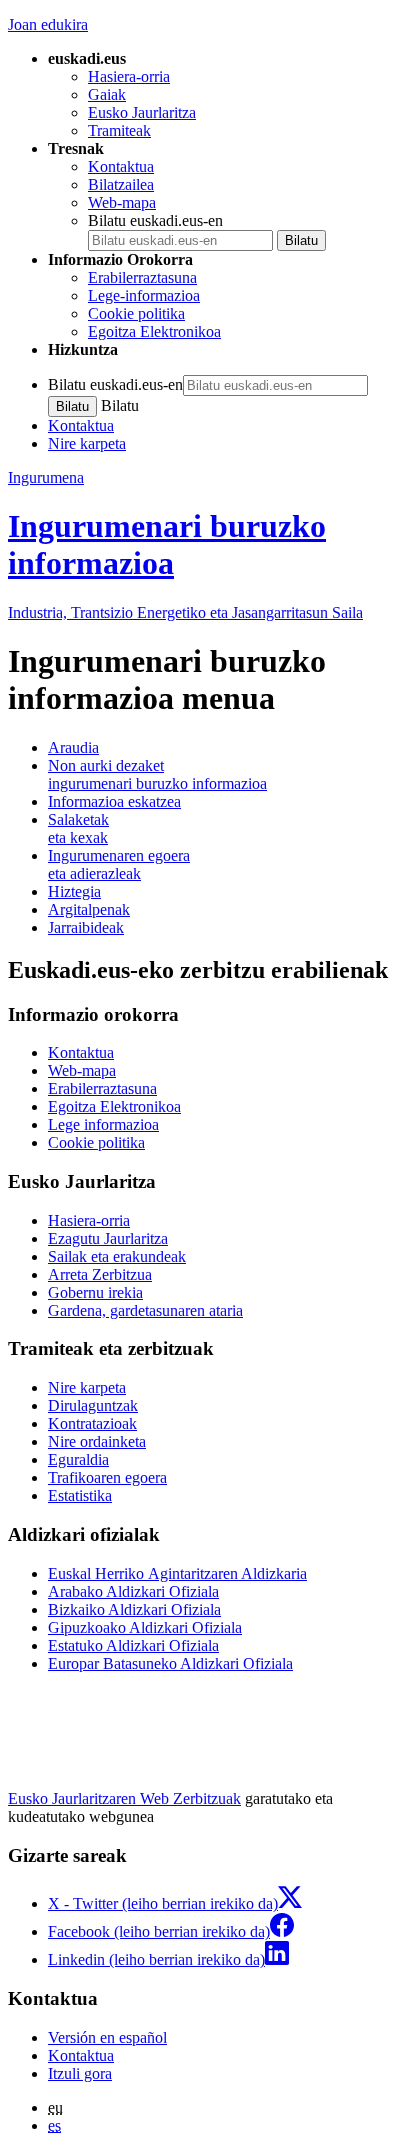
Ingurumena (46, 477)
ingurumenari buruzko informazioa (157, 774)
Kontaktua (121, 166)
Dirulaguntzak (93, 1405)
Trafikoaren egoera (107, 1477)
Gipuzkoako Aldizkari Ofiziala (145, 1627)
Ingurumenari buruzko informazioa (167, 544)
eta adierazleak (119, 864)
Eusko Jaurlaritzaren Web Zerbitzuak (124, 1798)
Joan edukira (48, 24)
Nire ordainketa (97, 1441)
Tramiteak (119, 130)
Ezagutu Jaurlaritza (108, 1238)
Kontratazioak (92, 1423)
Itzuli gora (80, 2073)
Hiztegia (74, 891)
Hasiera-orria (129, 76)
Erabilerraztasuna (142, 277)
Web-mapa (122, 202)
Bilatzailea (121, 184)
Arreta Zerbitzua (100, 1274)
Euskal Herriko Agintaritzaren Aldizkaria (177, 1573)
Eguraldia (78, 1459)
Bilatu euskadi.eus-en (155, 220)
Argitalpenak (89, 909)
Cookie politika (136, 313)
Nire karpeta (87, 443)
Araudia (73, 747)
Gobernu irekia (95, 1292)
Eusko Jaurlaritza (142, 112)
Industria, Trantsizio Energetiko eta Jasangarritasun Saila (185, 612)
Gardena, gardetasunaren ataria (145, 1310)
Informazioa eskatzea (114, 801)
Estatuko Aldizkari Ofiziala (133, 1645)
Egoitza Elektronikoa (154, 331)
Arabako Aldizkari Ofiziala (133, 1591)
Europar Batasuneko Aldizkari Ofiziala (170, 1663)
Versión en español (107, 2037)
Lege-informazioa (144, 295)
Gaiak (107, 94)
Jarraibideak (86, 927)
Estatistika (80, 1495)
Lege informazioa (103, 1124)
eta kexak (78, 828)
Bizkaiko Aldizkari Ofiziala (134, 1609)
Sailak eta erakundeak (117, 1256)
